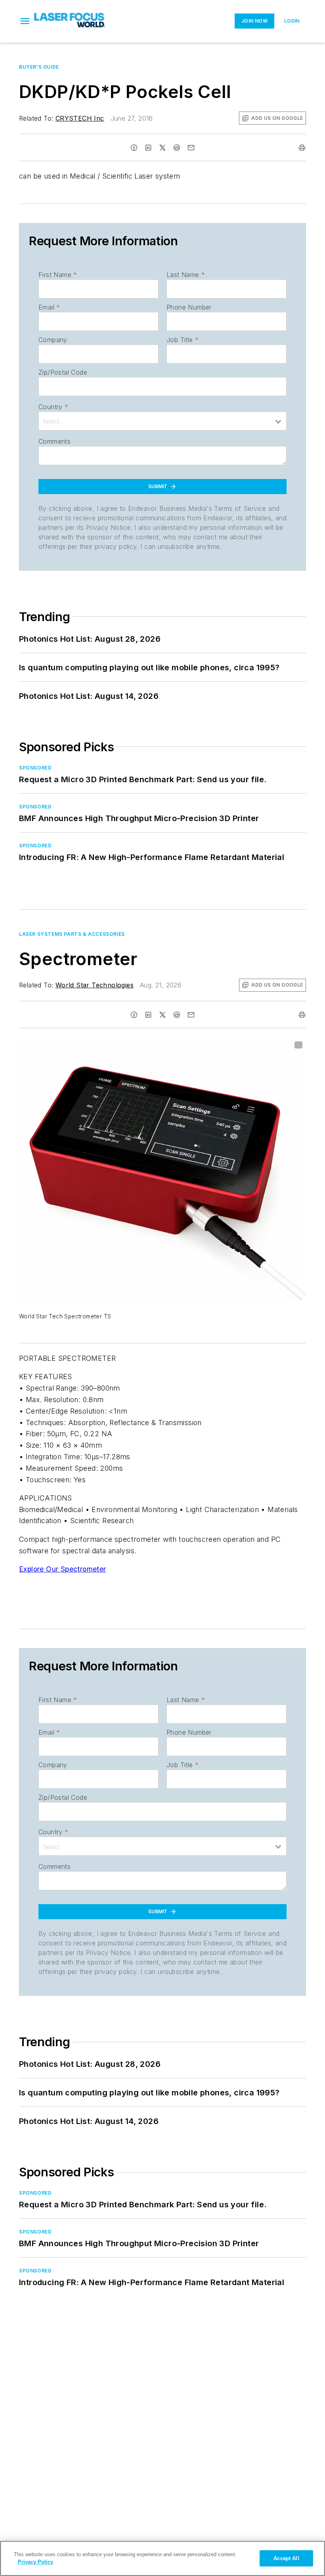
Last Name (186, 275)
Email (49, 307)
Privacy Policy (35, 2562)
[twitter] (162, 148)
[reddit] (177, 148)
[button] (25, 21)
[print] (302, 148)
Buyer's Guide (39, 67)
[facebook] (134, 148)
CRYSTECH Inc (80, 118)
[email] (191, 148)
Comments (54, 441)
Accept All (286, 2558)
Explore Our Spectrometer (63, 1569)
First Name (58, 275)
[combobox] (162, 421)
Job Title (183, 340)
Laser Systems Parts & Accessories (72, 934)
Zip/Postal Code (63, 372)
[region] (162, 2558)
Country (53, 407)
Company (53, 340)
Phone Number (189, 307)
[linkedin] (148, 148)
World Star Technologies (95, 985)
